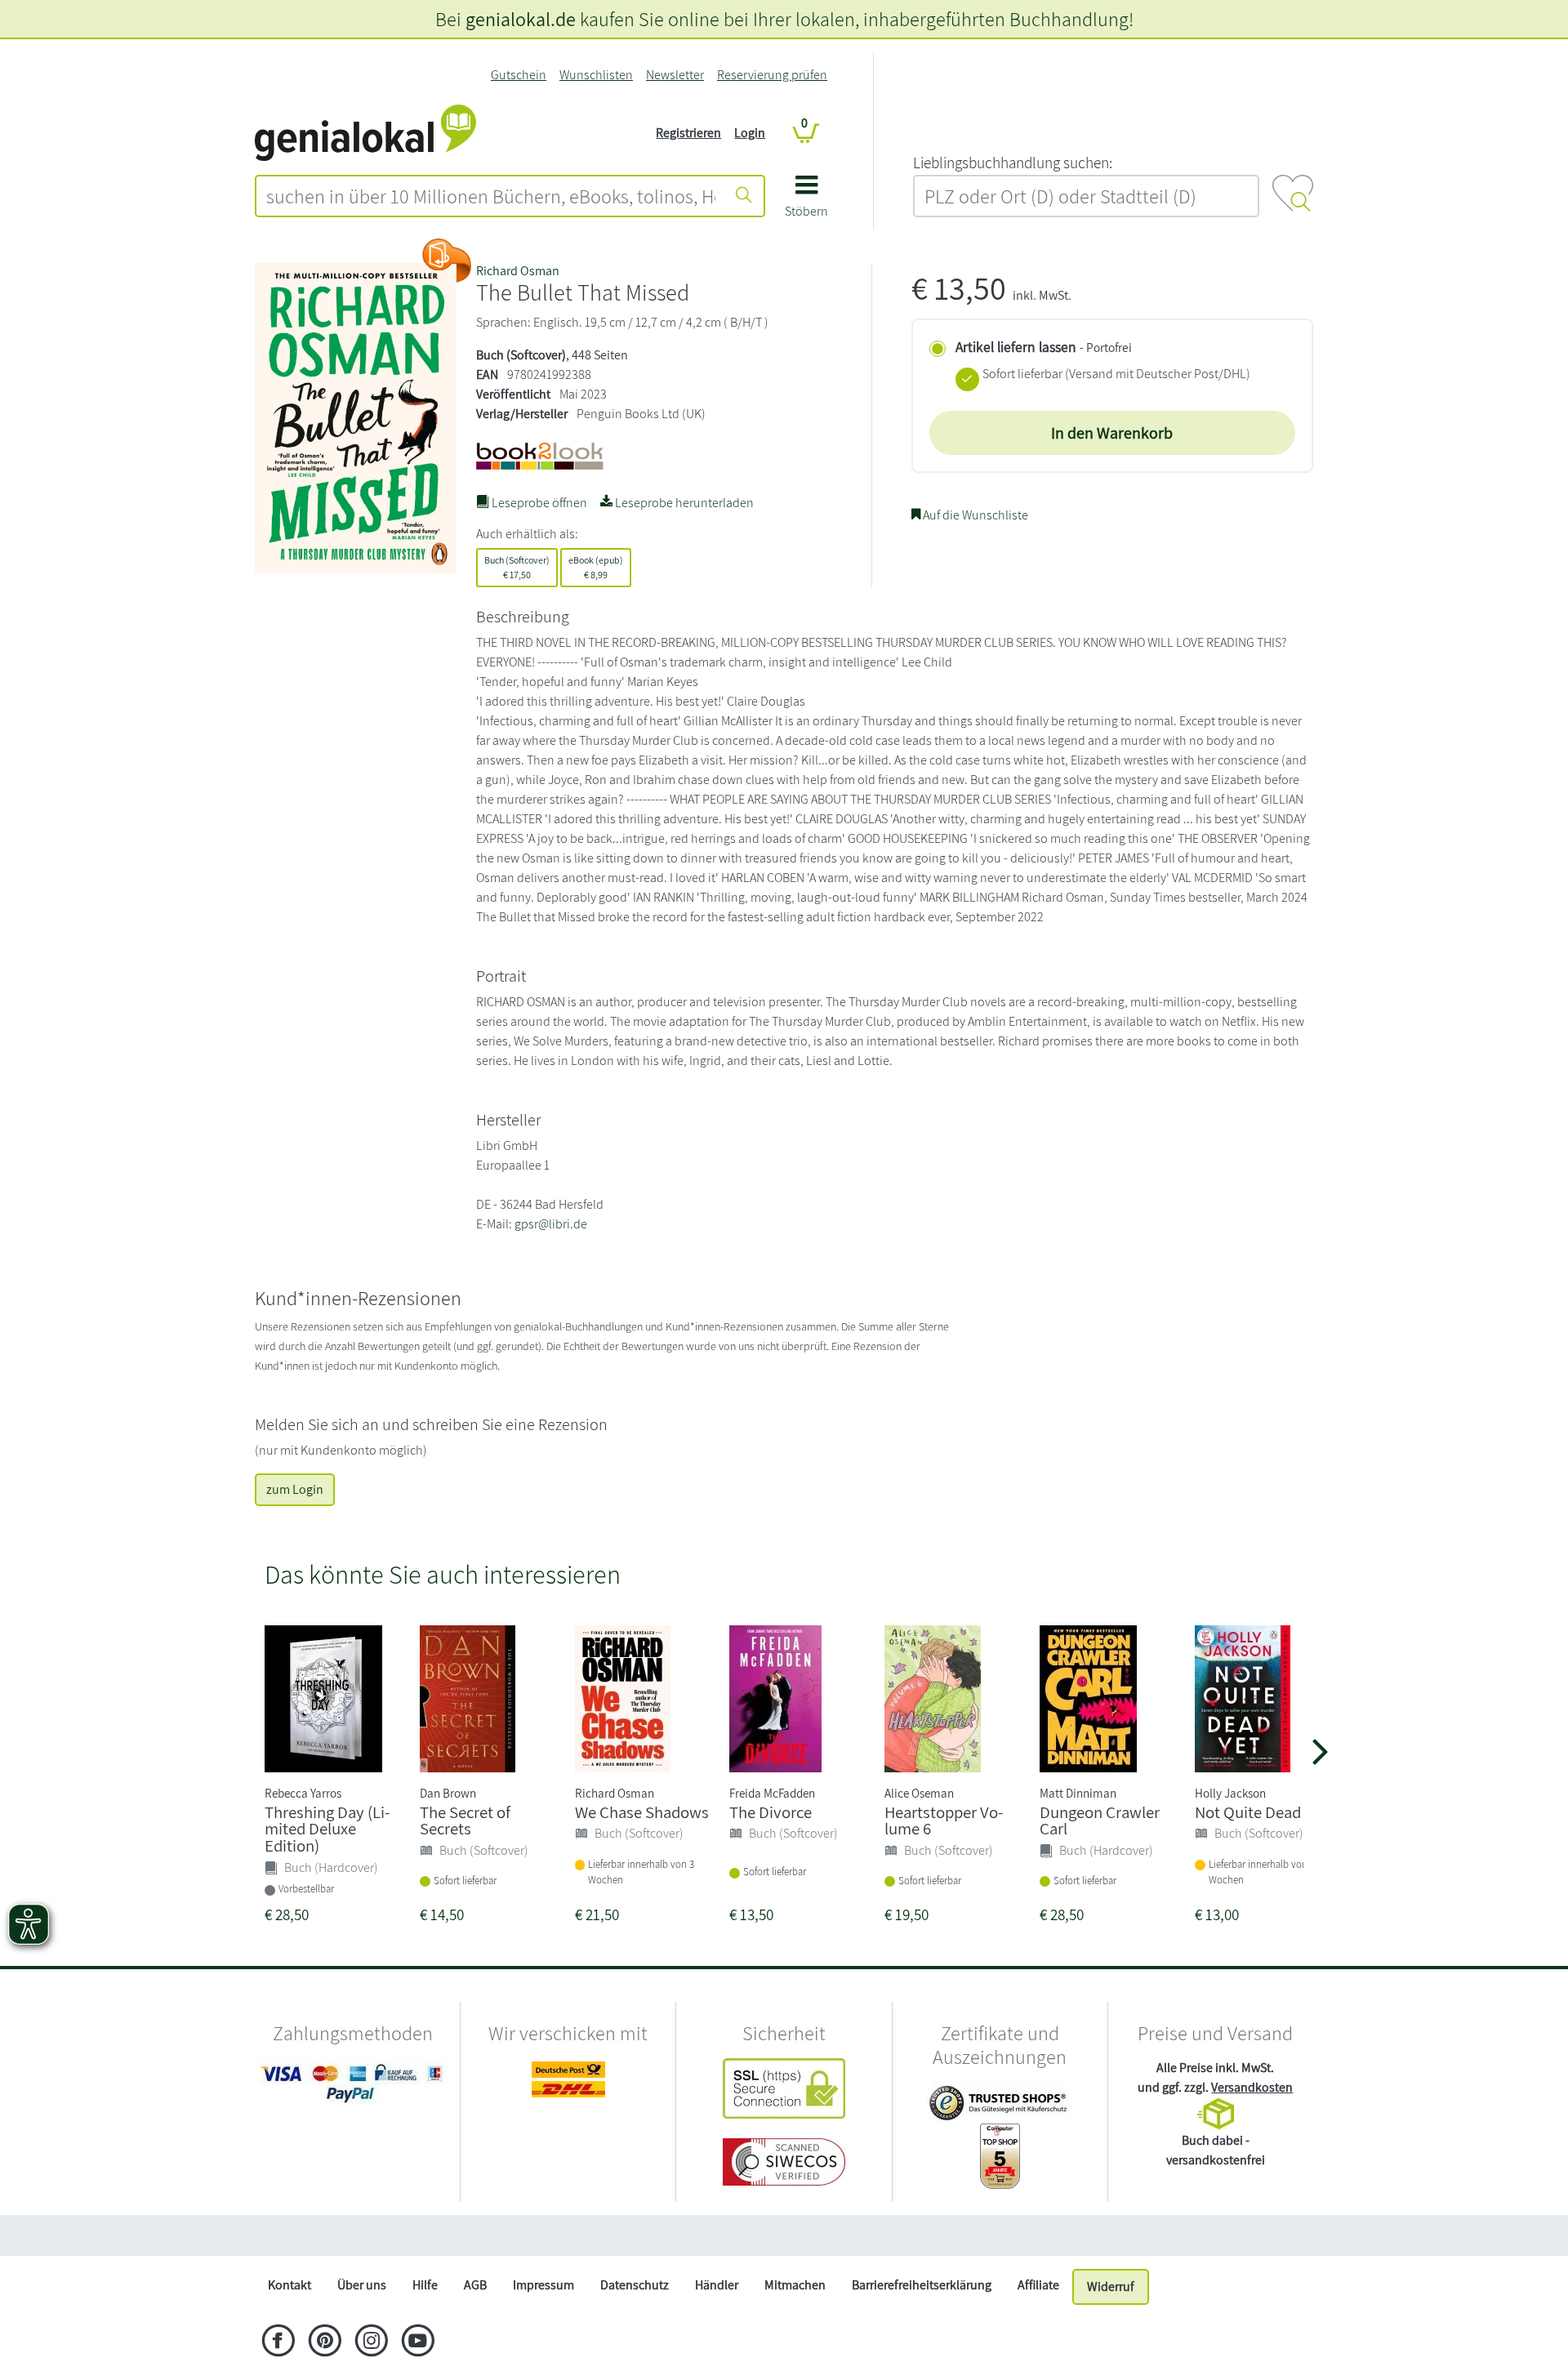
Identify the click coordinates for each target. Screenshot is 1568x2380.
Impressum (543, 2285)
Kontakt (290, 2285)
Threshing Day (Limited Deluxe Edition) (327, 1829)
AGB (475, 2285)
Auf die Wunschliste (974, 515)
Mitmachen (795, 2285)
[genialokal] (365, 132)
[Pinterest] (325, 2342)
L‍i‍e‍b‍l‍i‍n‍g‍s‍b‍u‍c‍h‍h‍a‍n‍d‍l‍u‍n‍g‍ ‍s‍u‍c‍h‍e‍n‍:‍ (1013, 163)
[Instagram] (371, 2342)
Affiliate (1038, 2285)
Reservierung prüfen (772, 75)
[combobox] (491, 196)
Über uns (362, 2285)
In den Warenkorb (1112, 433)
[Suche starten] (744, 196)
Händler (717, 2285)
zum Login (295, 1489)
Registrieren (688, 133)
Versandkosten (1252, 2087)
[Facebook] (278, 2342)
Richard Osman (518, 271)
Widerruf (1111, 2286)
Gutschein (519, 75)
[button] (806, 202)
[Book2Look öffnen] (447, 261)
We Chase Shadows (642, 1812)
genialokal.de (521, 19)
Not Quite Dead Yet (1260, 1812)
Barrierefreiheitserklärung (922, 2285)
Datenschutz (635, 2285)
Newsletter (675, 75)
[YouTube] (418, 2342)
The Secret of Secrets (465, 1821)
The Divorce (771, 1812)
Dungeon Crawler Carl (1100, 1821)
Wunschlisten (596, 75)
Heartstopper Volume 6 (944, 1821)
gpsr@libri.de (551, 1224)
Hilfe (425, 2285)
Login (750, 133)
